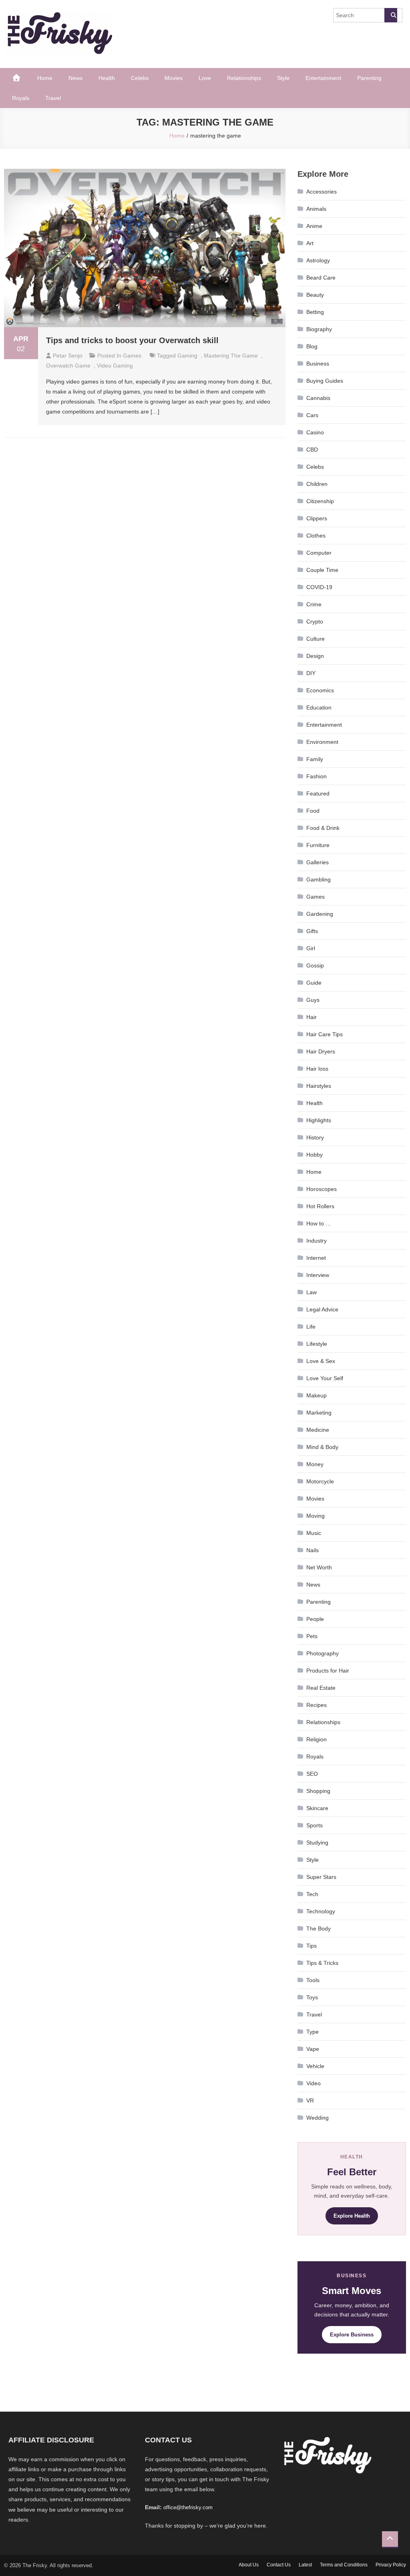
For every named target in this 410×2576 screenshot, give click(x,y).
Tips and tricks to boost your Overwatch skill (132, 340)
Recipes (317, 1705)
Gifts (312, 931)
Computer (319, 553)
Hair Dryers (321, 1051)
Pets (312, 1636)
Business (318, 364)
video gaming (115, 366)
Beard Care (321, 278)
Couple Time (322, 570)
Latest (305, 2565)
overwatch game (68, 366)
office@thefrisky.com (188, 2507)
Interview (318, 1275)
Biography (319, 329)
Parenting (369, 78)
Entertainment (323, 78)
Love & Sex (321, 1361)
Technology (321, 1911)
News (75, 78)
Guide (314, 983)
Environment (322, 742)
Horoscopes (322, 1189)
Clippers (317, 518)
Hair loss (317, 1069)
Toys (312, 1997)
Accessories (322, 192)
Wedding (318, 2118)
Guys (313, 1000)
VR (310, 2100)
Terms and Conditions (344, 2565)
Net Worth (319, 1567)
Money (315, 1464)
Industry (317, 1241)
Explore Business (352, 2335)
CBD (312, 450)
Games (132, 356)
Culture (316, 639)
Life (311, 1327)
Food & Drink (323, 828)
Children (317, 484)
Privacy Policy (391, 2565)
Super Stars (321, 1877)
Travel (53, 98)
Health (107, 78)
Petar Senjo (68, 356)
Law (312, 1292)
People (315, 1619)
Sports (315, 1825)
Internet (316, 1258)
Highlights (319, 1120)
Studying (317, 1843)
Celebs (140, 78)
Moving (316, 1516)
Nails (313, 1550)
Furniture (318, 845)
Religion (317, 1739)
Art (310, 243)
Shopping (318, 1791)
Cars (312, 415)
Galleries (318, 862)
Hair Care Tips (325, 1034)
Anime (314, 226)
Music (314, 1533)
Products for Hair (328, 1671)
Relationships (244, 78)
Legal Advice (322, 1309)
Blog (312, 346)
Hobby (315, 1155)
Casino (315, 432)
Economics (320, 690)
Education (319, 707)
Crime (314, 604)
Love (205, 78)
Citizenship (320, 501)
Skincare (317, 1808)
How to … (319, 1223)
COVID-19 (319, 587)
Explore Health (352, 2216)
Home (45, 78)
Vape (313, 2049)
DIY (311, 673)
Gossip (315, 965)
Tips (312, 1946)
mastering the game (231, 356)
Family (315, 759)
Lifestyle (317, 1344)
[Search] (391, 15)
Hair (312, 1017)
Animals (316, 209)
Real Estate (321, 1688)
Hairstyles (319, 1086)
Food (313, 811)
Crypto (315, 622)
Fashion (317, 776)
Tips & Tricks (322, 1963)
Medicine (318, 1430)
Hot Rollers (320, 1206)
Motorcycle (320, 1481)
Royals (21, 98)
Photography (323, 1653)
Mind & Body (322, 1447)
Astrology (318, 260)
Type (313, 2032)
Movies (174, 78)
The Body (319, 1929)
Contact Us (279, 2565)
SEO (312, 1774)
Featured (318, 793)
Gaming (187, 356)
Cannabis (318, 398)
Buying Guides (325, 381)
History (315, 1137)
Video (314, 2083)
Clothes (316, 536)
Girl (311, 948)
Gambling (319, 879)
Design (315, 656)
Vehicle (315, 2066)
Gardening (320, 914)
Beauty (315, 295)
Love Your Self (325, 1378)
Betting (315, 312)
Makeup (317, 1395)
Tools (313, 1980)
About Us (249, 2565)
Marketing (319, 1413)
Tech (312, 1894)
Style (283, 78)
